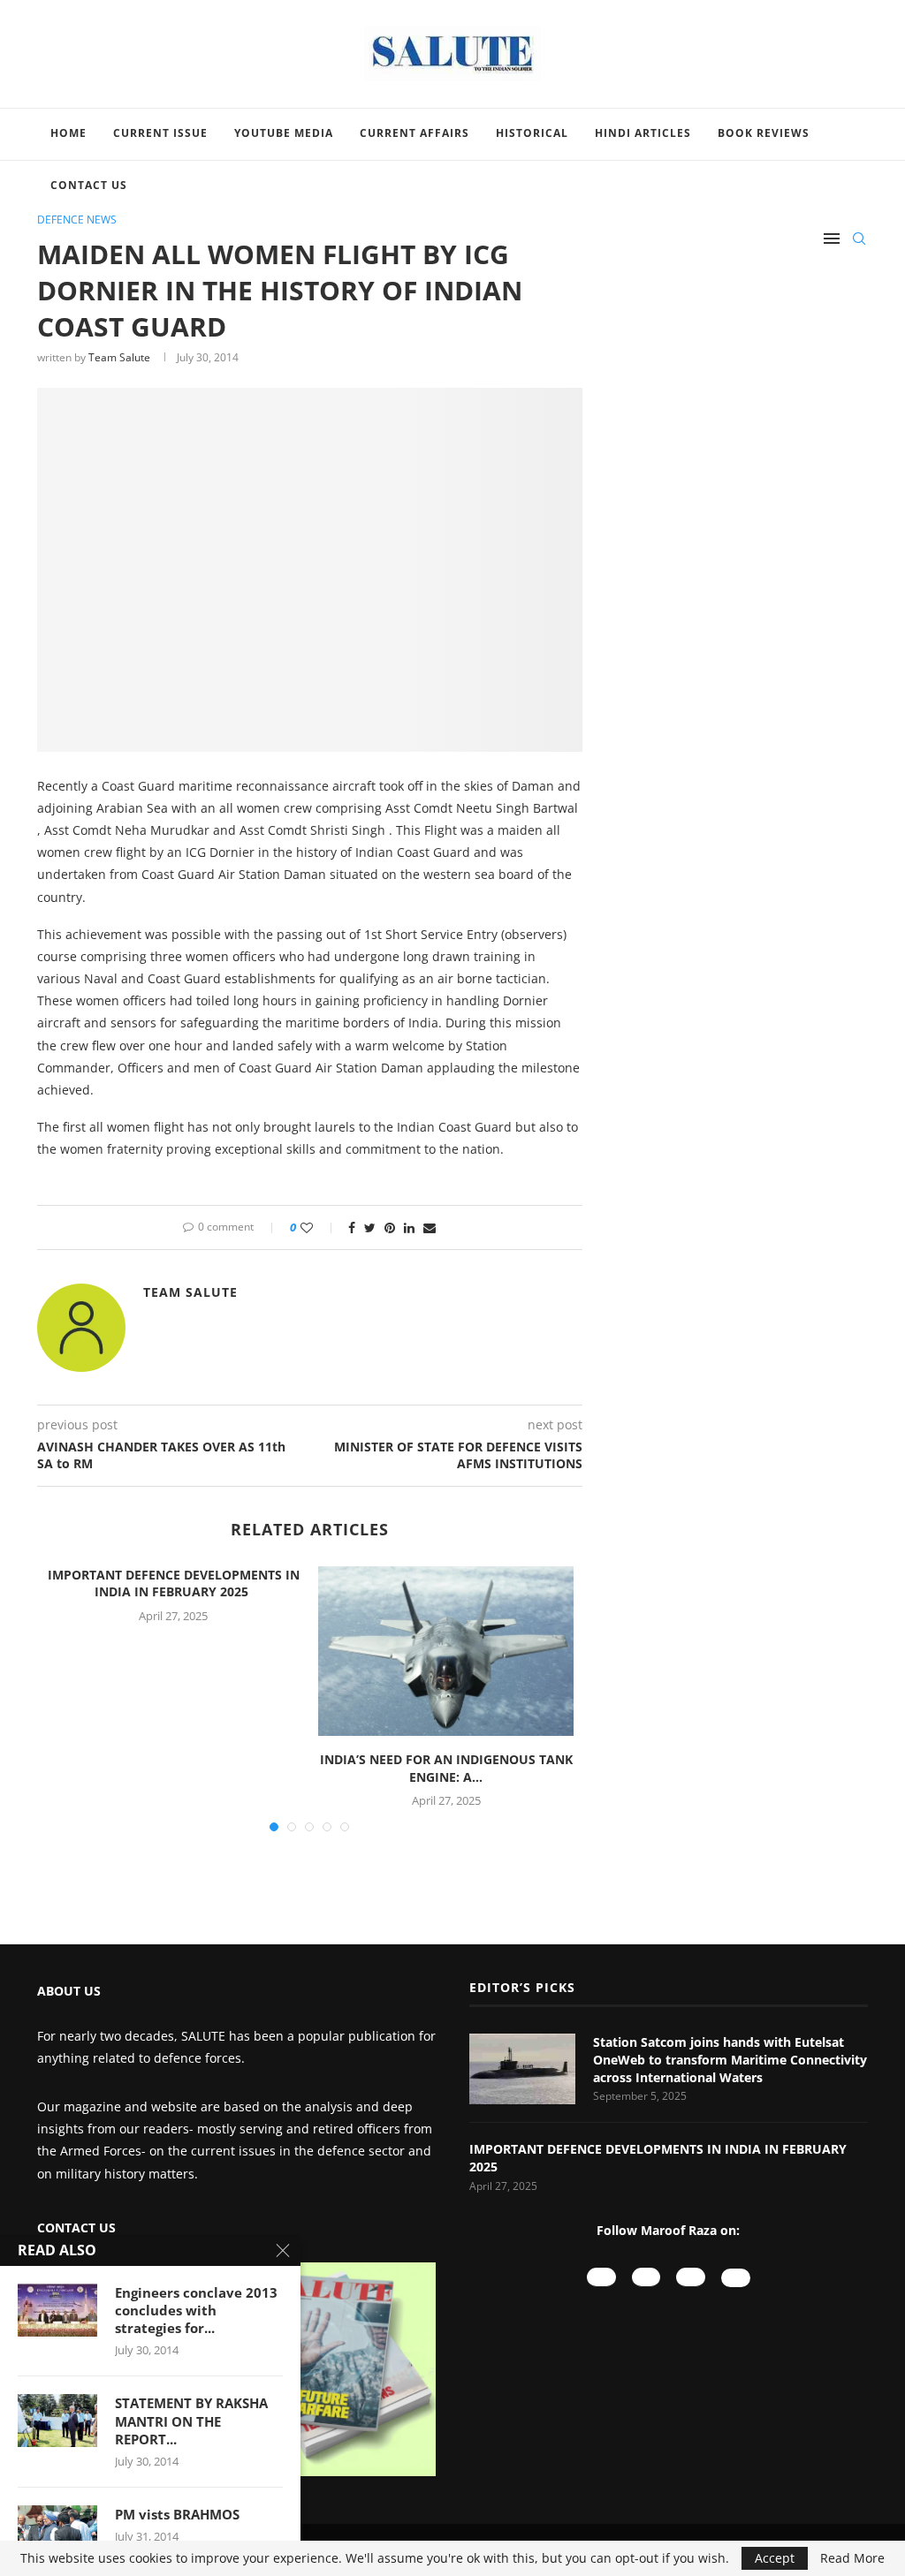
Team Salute (119, 357)
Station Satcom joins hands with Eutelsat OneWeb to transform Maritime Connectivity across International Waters (730, 2059)
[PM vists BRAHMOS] (57, 2532)
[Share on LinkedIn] (409, 1227)
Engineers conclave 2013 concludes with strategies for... (196, 2311)
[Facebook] (691, 2277)
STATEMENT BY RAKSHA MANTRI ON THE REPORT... (191, 2421)
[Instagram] (646, 2277)
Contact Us (89, 185)
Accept (775, 2558)
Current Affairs (414, 133)
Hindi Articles (643, 133)
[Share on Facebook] (352, 1227)
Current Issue (160, 133)
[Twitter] (736, 2278)
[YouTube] (601, 2277)
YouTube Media (284, 133)
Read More (852, 2558)
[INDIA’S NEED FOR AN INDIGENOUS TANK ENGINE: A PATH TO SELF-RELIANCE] (445, 1651)
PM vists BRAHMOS (177, 2514)
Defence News (77, 220)
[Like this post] (319, 1227)
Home (68, 133)
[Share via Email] (430, 1227)
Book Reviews (764, 133)
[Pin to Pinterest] (390, 1227)
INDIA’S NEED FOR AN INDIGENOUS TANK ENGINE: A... (446, 1768)
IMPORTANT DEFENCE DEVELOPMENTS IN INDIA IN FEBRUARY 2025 (174, 1583)
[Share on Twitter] (370, 1227)
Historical (532, 133)
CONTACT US (76, 2227)
